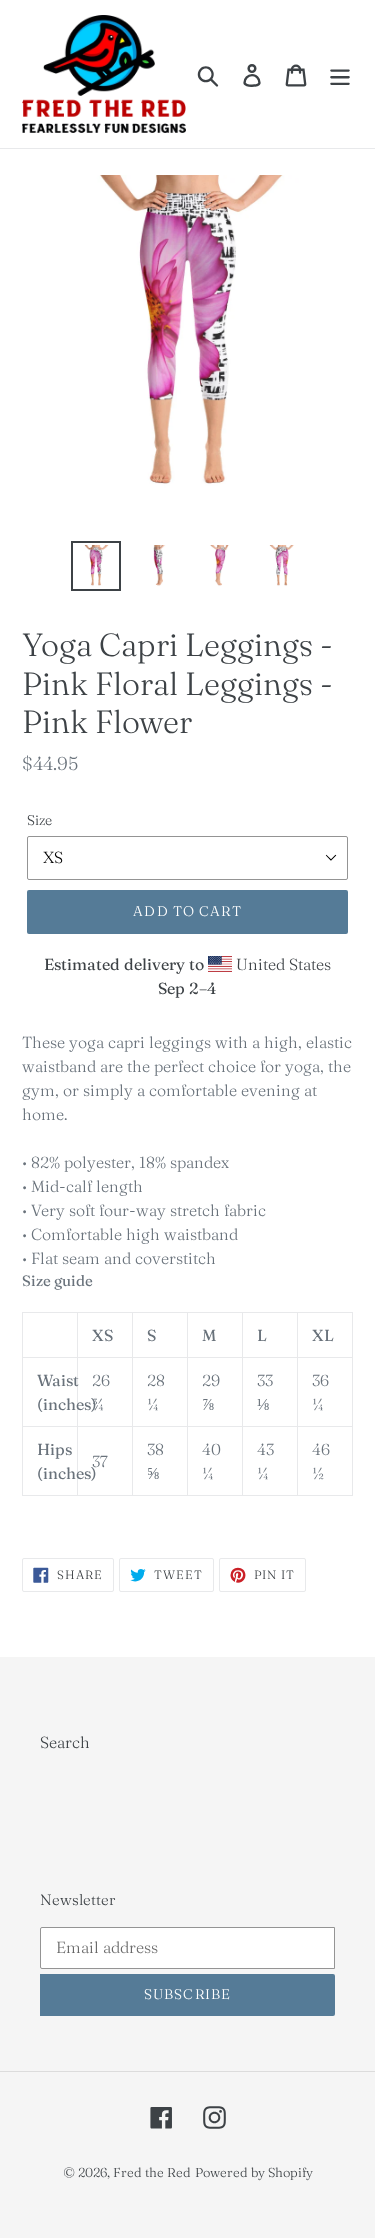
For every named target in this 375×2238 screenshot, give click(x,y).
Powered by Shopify (254, 2172)
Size (39, 820)
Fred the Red (152, 2172)
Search (65, 1742)
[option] (96, 566)
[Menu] (340, 74)
